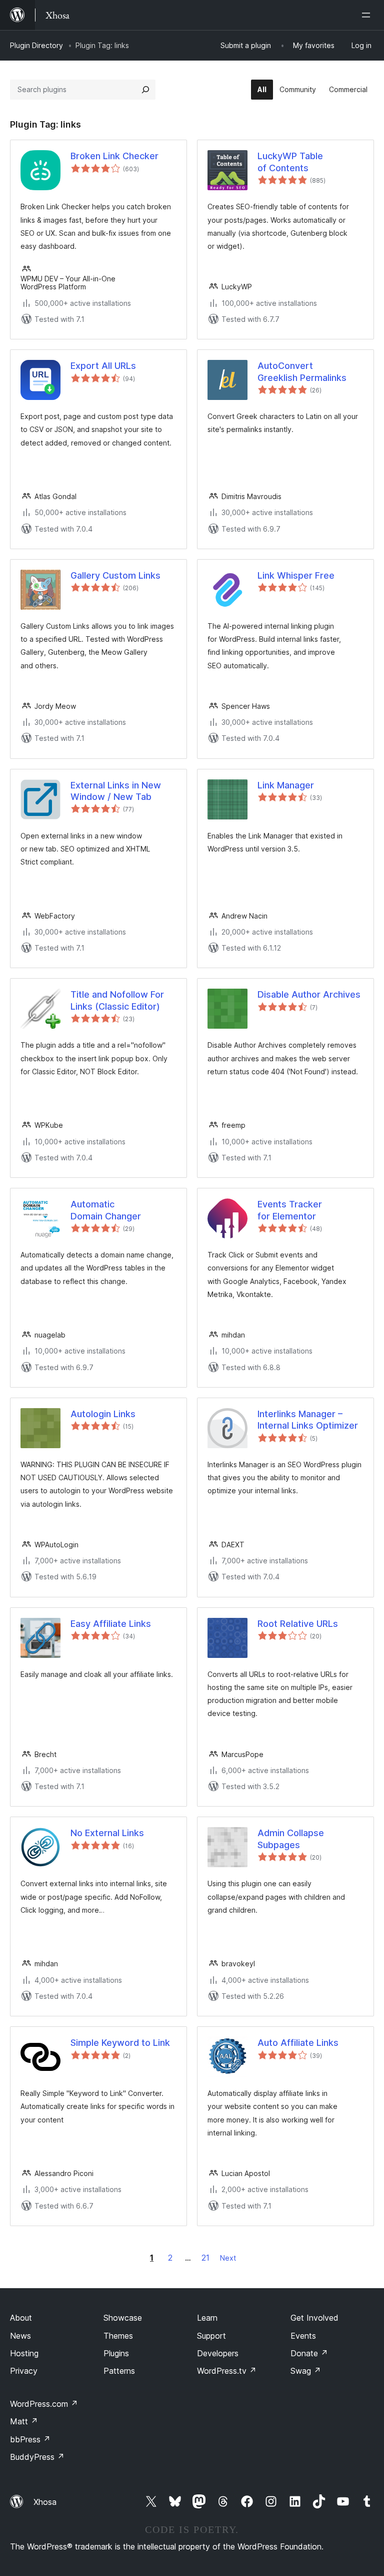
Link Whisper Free (296, 575)
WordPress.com (44, 2404)
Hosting (24, 2353)
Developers (218, 2353)
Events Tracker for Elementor (290, 1210)
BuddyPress (37, 2457)
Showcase (123, 2318)
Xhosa (45, 2502)
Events (303, 2336)
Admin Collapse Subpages (291, 1839)
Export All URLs (103, 366)
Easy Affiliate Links (111, 1624)
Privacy (24, 2371)
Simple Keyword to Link (120, 2043)
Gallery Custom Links (115, 575)
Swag (306, 2371)
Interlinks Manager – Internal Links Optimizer (308, 1420)
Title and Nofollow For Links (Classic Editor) (117, 1000)
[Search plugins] (145, 90)
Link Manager (286, 785)
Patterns (119, 2371)
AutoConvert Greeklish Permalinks (302, 371)
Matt (24, 2421)
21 (205, 2258)
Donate (309, 2353)
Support (211, 2336)
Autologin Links (103, 1414)
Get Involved (314, 2318)
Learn (207, 2318)
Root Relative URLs (298, 1624)
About (21, 2318)
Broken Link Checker (114, 156)
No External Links (107, 1833)
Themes (118, 2336)
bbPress (30, 2439)
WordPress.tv (227, 2371)
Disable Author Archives (309, 994)
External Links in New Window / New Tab (116, 791)
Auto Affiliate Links (298, 2043)
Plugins (116, 2353)
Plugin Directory (36, 45)
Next (228, 2258)
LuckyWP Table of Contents (290, 162)
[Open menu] (368, 15)
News (20, 2336)
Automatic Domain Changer (106, 1210)
